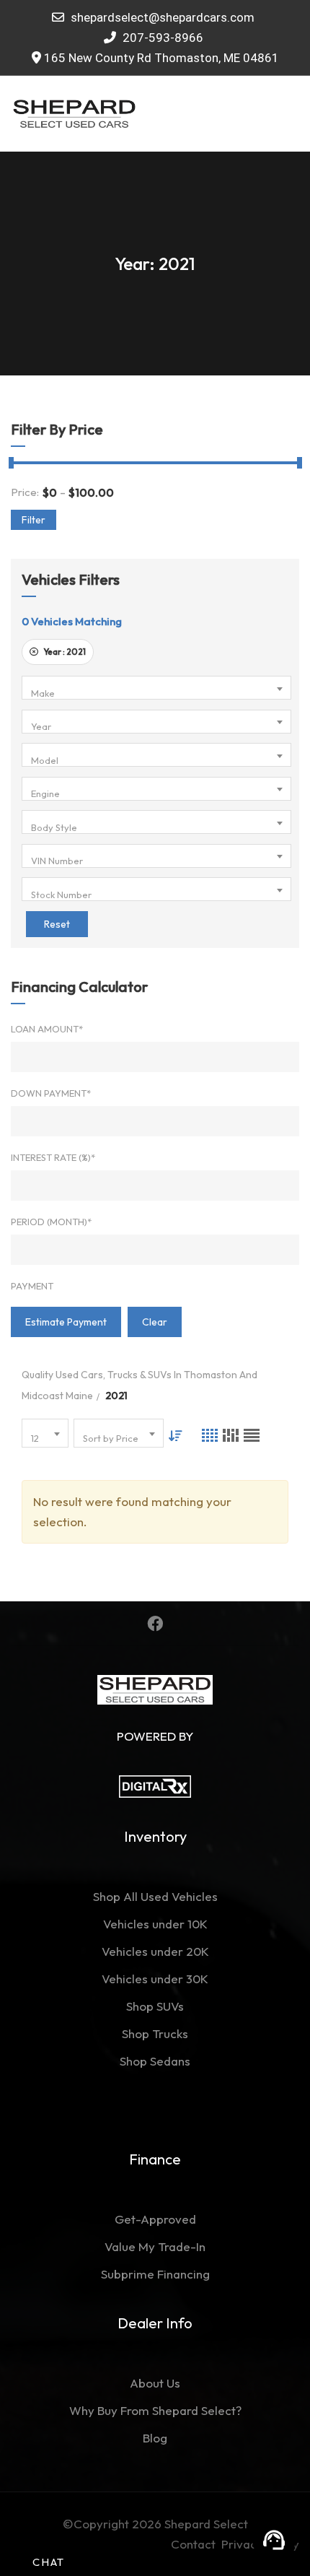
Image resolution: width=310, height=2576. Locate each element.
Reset (57, 924)
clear (155, 1322)
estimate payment (66, 1322)
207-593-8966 (161, 38)
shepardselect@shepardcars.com (163, 17)
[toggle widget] (274, 2540)
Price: (25, 492)
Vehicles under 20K (155, 1951)
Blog (155, 2438)
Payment (32, 1286)
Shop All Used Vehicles (155, 1896)
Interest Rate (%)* (53, 1157)
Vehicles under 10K (155, 1924)
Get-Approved (155, 2219)
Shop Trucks (155, 2033)
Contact (196, 2544)
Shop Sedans (155, 2061)
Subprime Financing (155, 2274)
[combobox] (156, 688)
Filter (34, 520)
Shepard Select (206, 2524)
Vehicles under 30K (155, 1979)
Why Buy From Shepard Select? (155, 2410)
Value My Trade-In (155, 2246)
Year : (64, 652)
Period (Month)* (51, 1222)
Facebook (155, 1624)
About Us (155, 2383)
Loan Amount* (47, 1029)
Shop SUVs (155, 2006)
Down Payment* (51, 1093)
